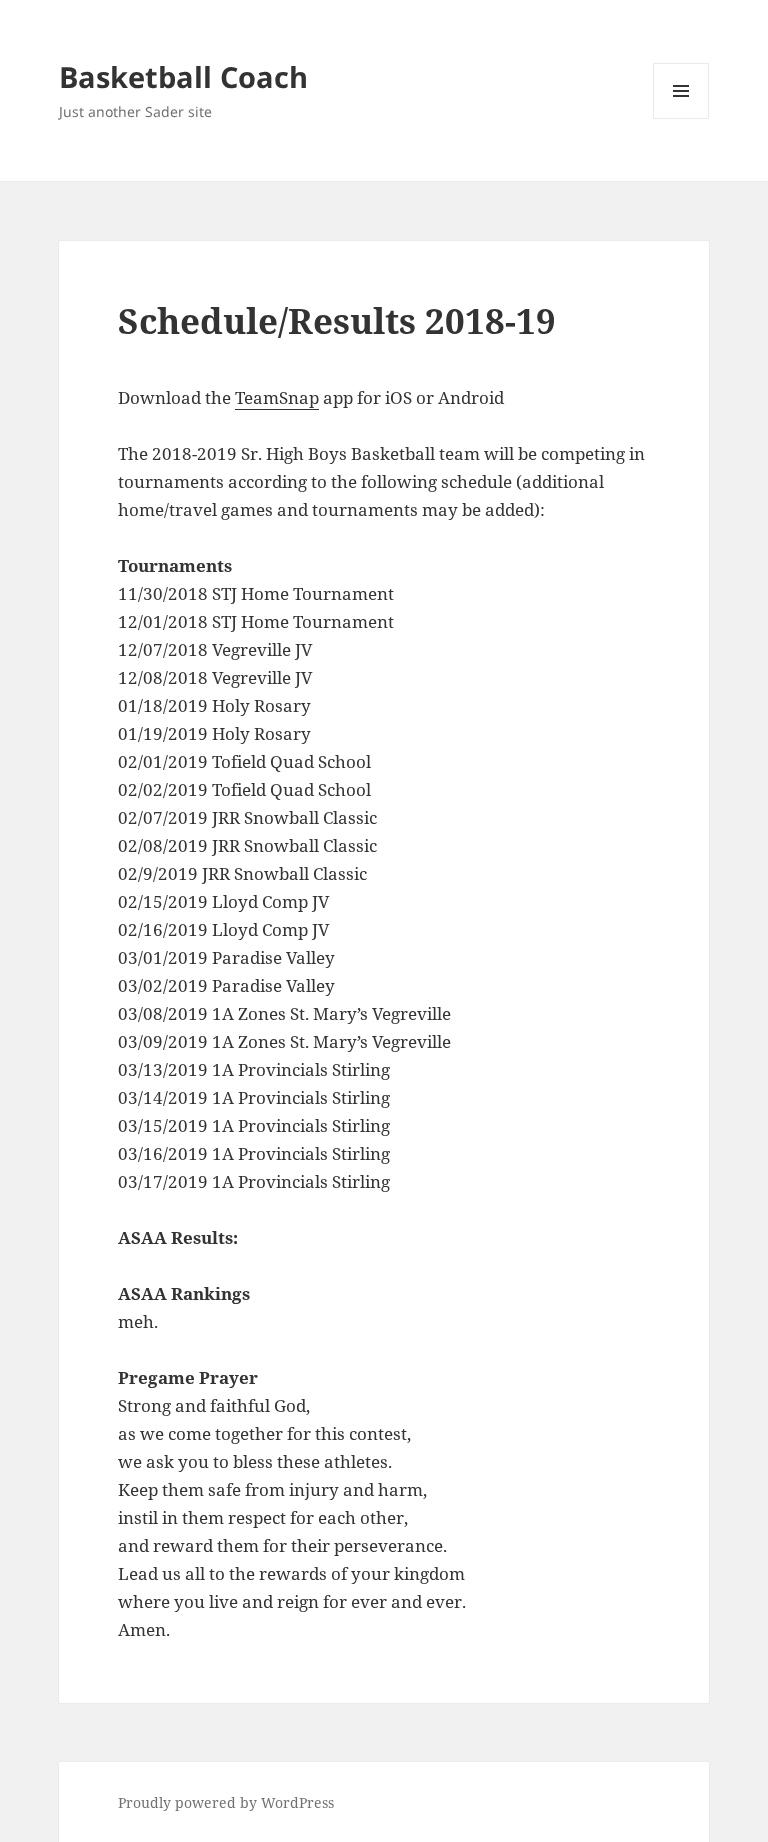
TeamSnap (277, 397)
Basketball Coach (183, 76)
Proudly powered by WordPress (226, 1802)
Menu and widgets (681, 118)
